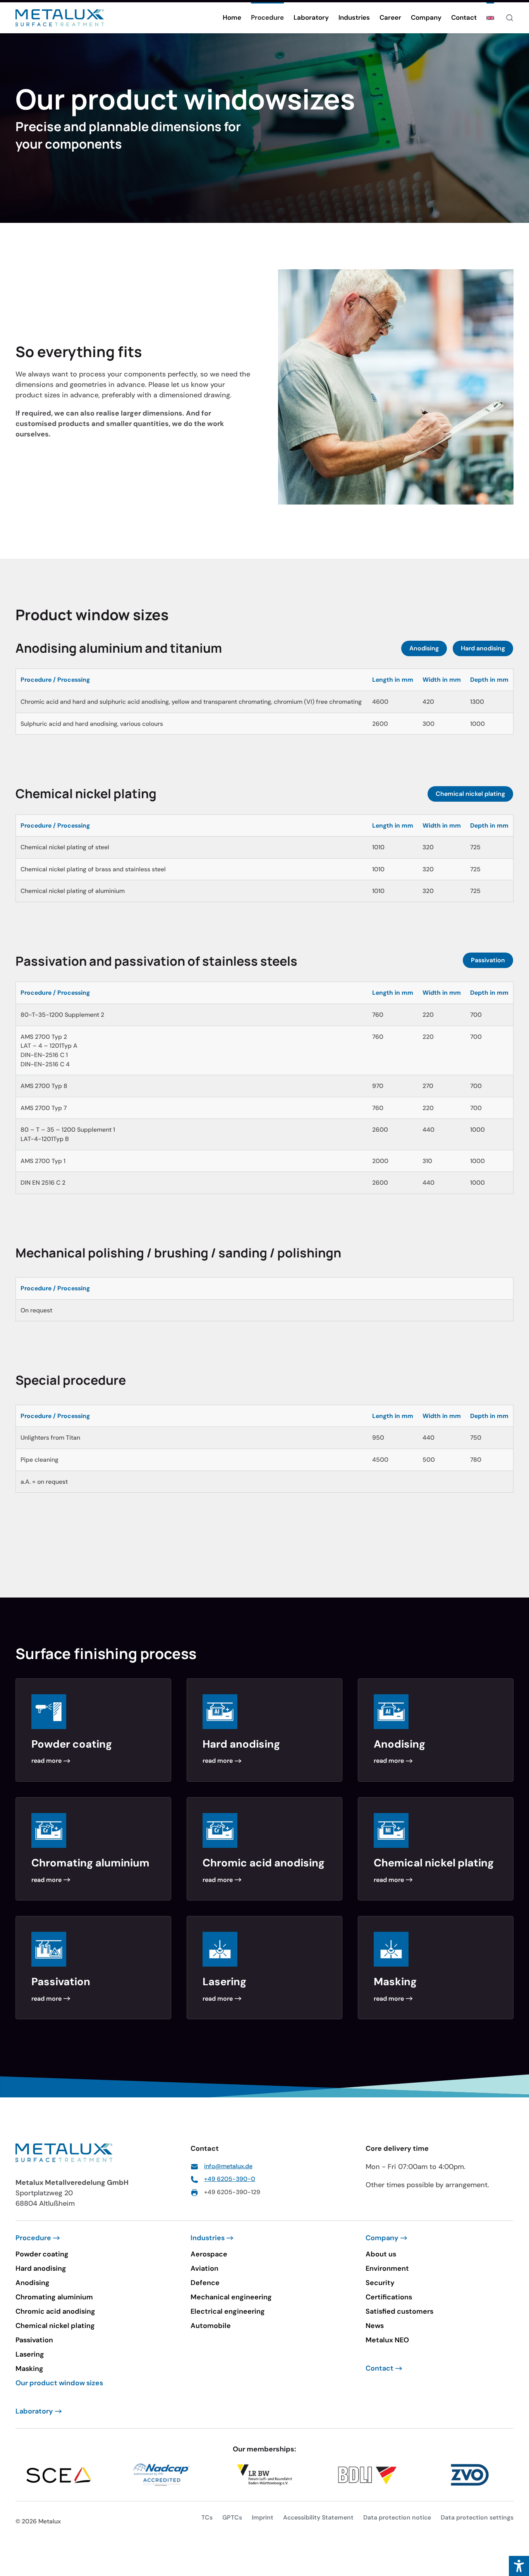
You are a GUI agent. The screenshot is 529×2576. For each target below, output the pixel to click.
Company (382, 2238)
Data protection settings (477, 2517)
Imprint (263, 2517)
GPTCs (232, 2517)
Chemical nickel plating (470, 794)
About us (381, 2254)
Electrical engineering (228, 2311)
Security (380, 2283)
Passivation (488, 960)
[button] (490, 18)
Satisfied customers (399, 2311)
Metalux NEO (387, 2340)
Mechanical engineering (231, 2297)
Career (390, 17)
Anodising (424, 648)
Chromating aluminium (54, 2297)
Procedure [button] (267, 17)
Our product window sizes (59, 2383)
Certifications (389, 2297)
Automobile (211, 2326)
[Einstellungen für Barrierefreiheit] (519, 2566)
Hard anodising (483, 648)
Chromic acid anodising (55, 2311)
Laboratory (311, 17)
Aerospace (209, 2254)
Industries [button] (354, 17)
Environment (387, 2268)
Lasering (30, 2354)
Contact (464, 17)
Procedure (33, 2238)
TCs (207, 2517)
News (375, 2326)
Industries (208, 2238)
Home (232, 17)
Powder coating (42, 2254)
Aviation (204, 2268)
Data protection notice (397, 2517)
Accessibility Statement (318, 2517)
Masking (29, 2369)
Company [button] (426, 17)
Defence (205, 2283)
